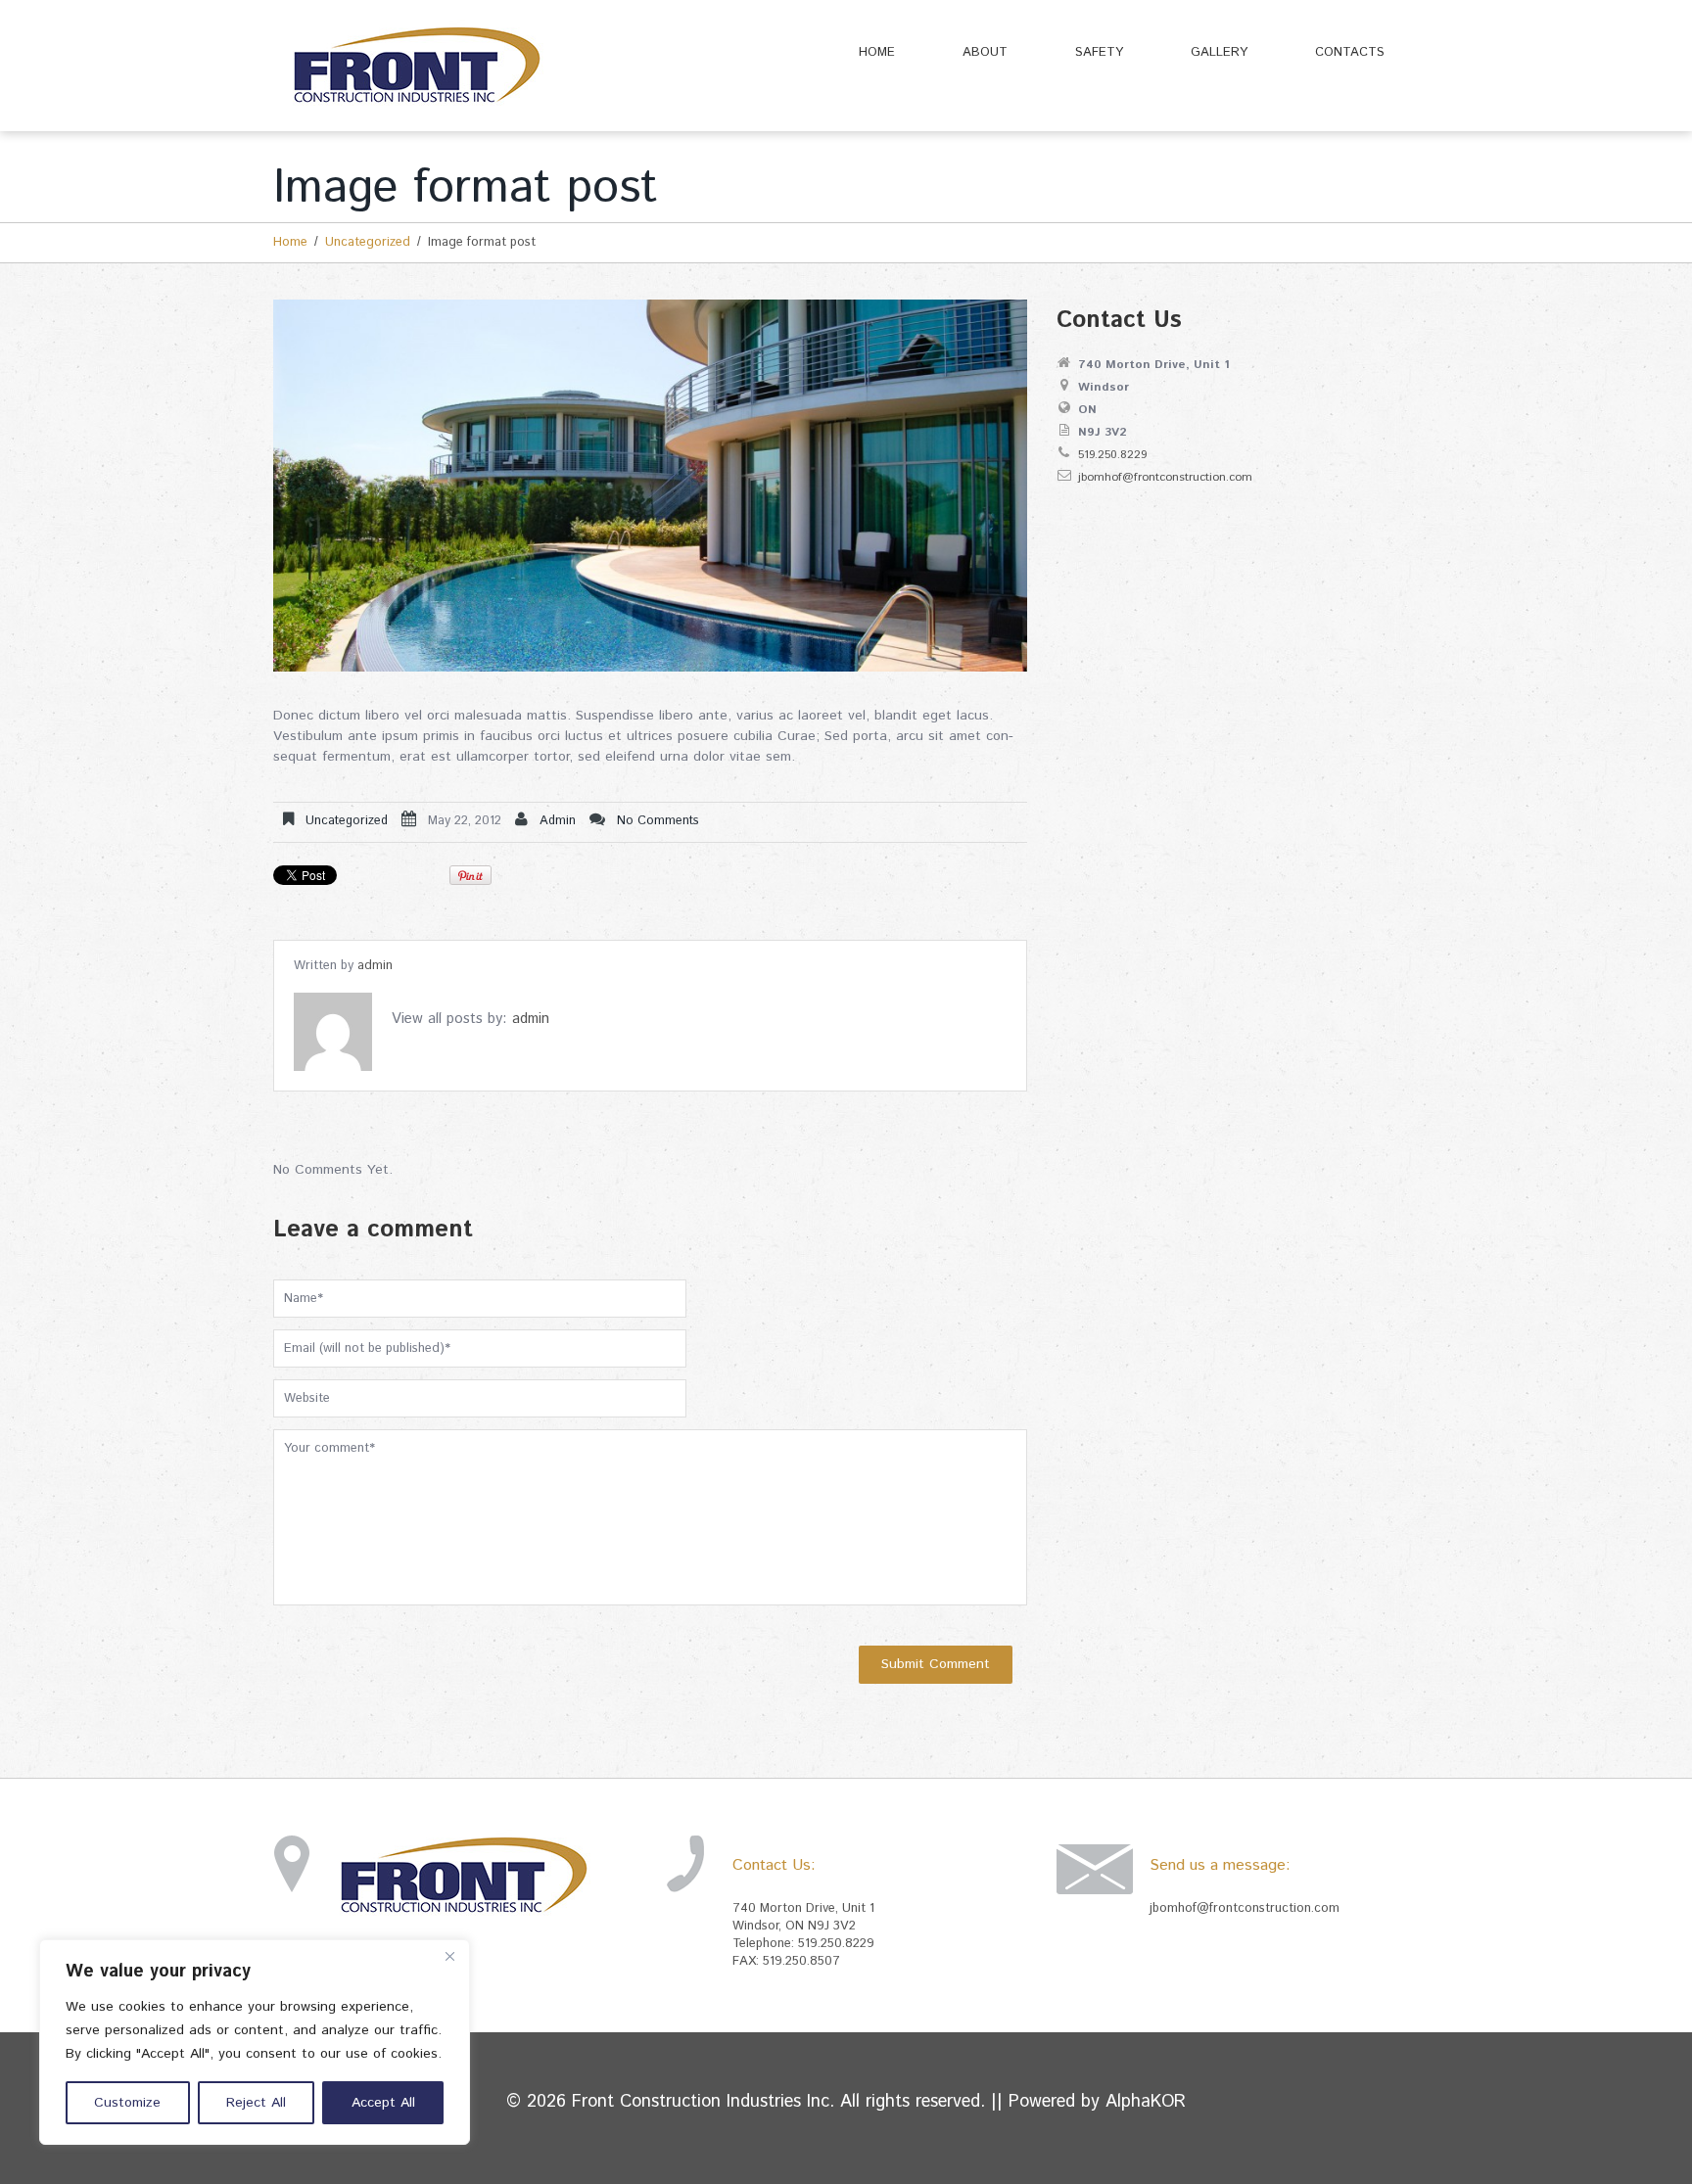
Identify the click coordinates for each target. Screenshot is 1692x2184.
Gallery (1219, 52)
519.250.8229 (1112, 455)
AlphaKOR (1146, 2102)
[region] (255, 2042)
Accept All (383, 2103)
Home (877, 52)
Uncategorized (368, 242)
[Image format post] (650, 486)
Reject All (256, 2103)
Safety (1099, 52)
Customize (127, 2103)
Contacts (1350, 52)
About (985, 52)
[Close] (449, 1956)
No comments (658, 821)
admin (558, 821)
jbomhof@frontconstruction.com (1165, 477)
